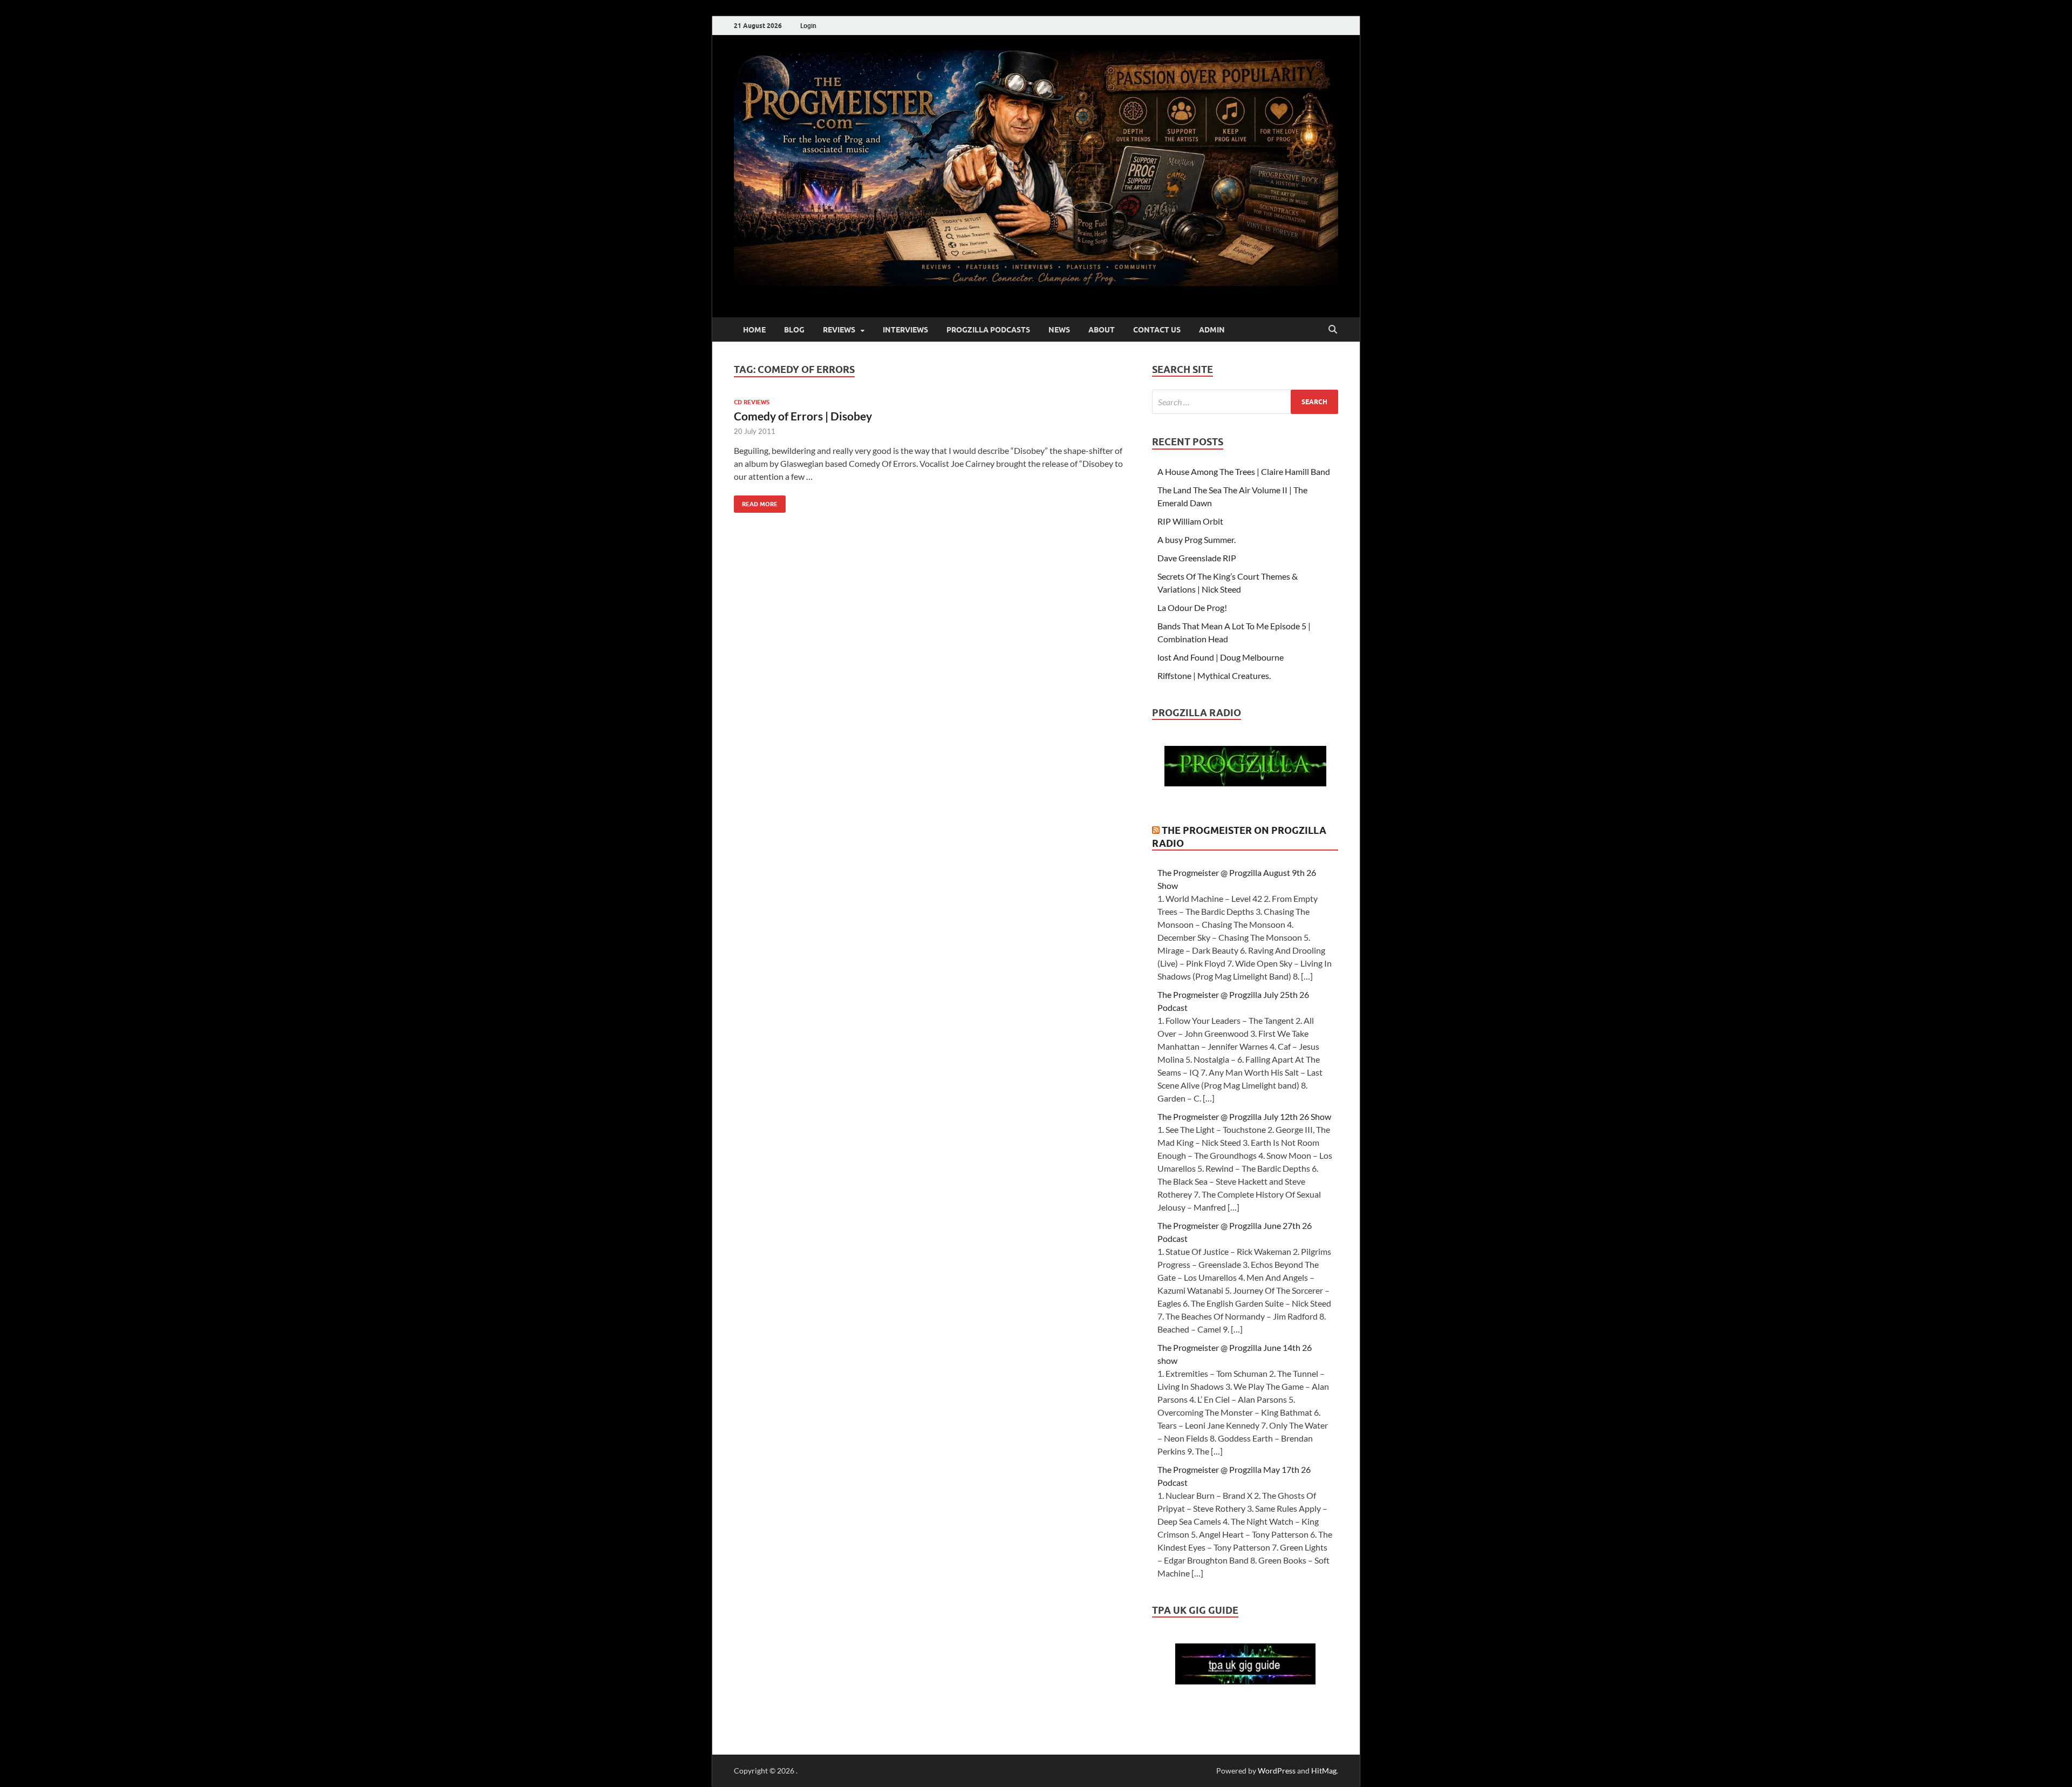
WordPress (1277, 1771)
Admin (1212, 330)
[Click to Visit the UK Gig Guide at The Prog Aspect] (1245, 1681)
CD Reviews (752, 402)
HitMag (1324, 1771)
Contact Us (1157, 330)
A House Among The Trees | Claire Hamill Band (1244, 471)
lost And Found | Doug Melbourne (1221, 657)
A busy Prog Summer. (1197, 539)
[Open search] (1333, 330)
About (1102, 330)
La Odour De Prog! (1192, 607)
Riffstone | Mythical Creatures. (1214, 675)
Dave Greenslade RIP (1197, 558)
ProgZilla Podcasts (988, 330)
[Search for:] (1245, 402)
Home (754, 330)
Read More (756, 502)
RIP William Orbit (1190, 521)
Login (808, 26)
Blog (794, 330)
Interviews (905, 330)
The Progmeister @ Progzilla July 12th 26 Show (1244, 1116)
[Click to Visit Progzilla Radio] (1245, 783)
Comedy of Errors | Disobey (803, 416)
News (1059, 330)
